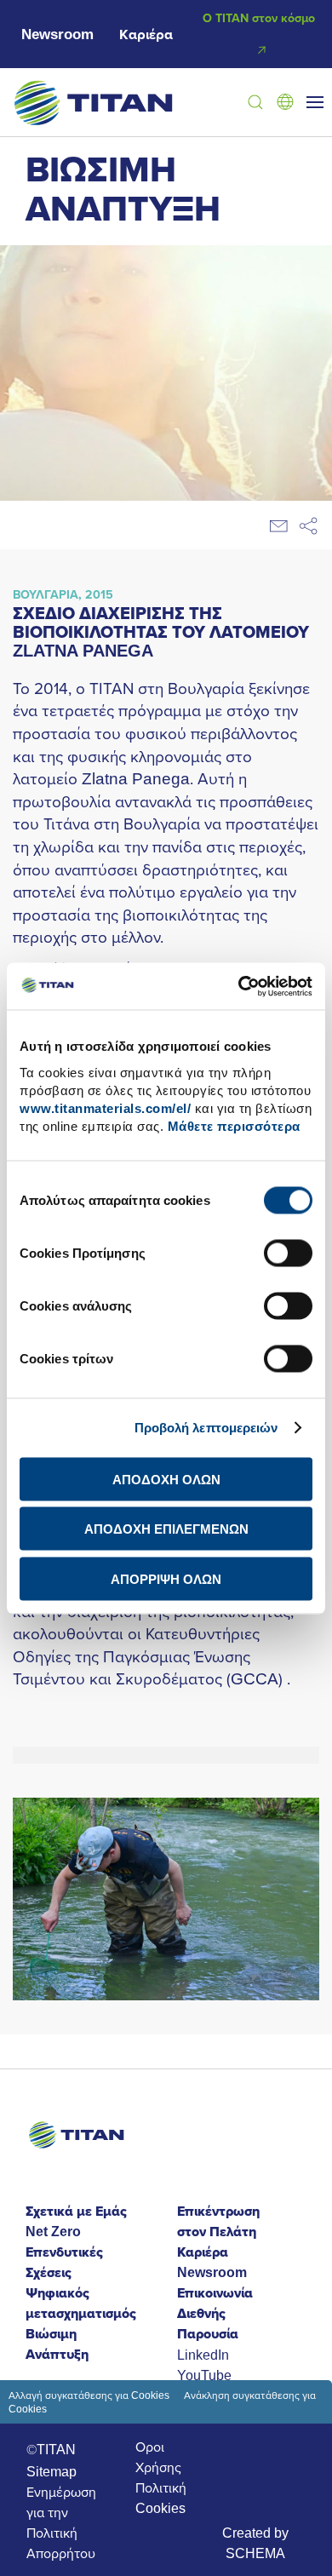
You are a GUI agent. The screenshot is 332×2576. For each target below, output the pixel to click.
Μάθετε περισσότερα (234, 1125)
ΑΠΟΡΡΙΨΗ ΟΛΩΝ (166, 1578)
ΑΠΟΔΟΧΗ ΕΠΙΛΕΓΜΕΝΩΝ (166, 1529)
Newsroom (57, 34)
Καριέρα (146, 34)
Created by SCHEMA (255, 2543)
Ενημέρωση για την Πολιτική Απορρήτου (61, 2522)
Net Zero (53, 2232)
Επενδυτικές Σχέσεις (64, 2262)
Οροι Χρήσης (158, 2457)
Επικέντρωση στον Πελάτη (218, 2221)
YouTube (204, 2375)
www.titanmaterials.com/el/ (105, 1107)
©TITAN (51, 2449)
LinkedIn (203, 2355)
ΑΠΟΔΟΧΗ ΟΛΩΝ (166, 1479)
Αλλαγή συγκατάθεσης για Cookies (89, 2395)
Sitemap (52, 2471)
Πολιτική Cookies (161, 2498)
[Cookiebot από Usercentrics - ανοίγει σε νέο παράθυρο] (239, 986)
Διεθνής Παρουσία (208, 2324)
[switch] (288, 1253)
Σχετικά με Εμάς (76, 2211)
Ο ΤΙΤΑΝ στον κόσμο (259, 18)
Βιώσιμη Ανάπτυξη (57, 2344)
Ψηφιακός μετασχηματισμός (81, 2303)
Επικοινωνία (215, 2293)
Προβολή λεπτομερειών (206, 1428)
